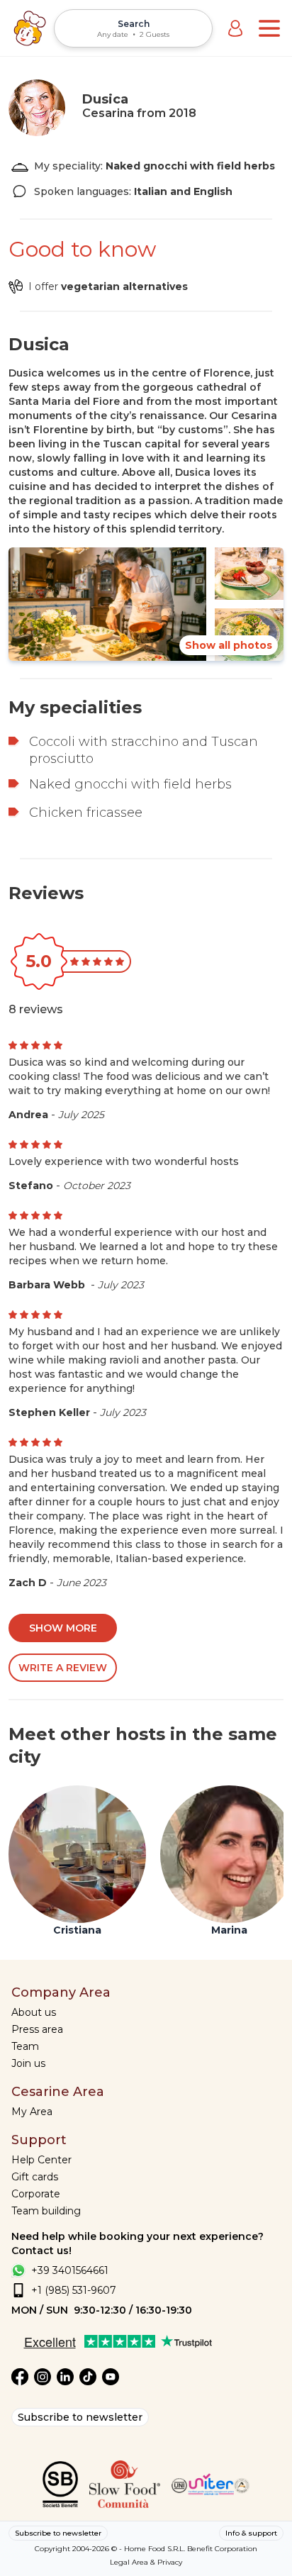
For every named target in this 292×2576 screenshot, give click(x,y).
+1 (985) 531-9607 (74, 2290)
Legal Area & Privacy (146, 2562)
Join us (28, 2063)
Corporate (36, 2194)
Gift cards (35, 2177)
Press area (37, 2029)
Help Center (41, 2160)
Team (25, 2046)
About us (34, 2012)
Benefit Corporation (222, 2549)
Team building (46, 2211)
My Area (32, 2112)
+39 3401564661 (70, 2270)
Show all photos (229, 645)
